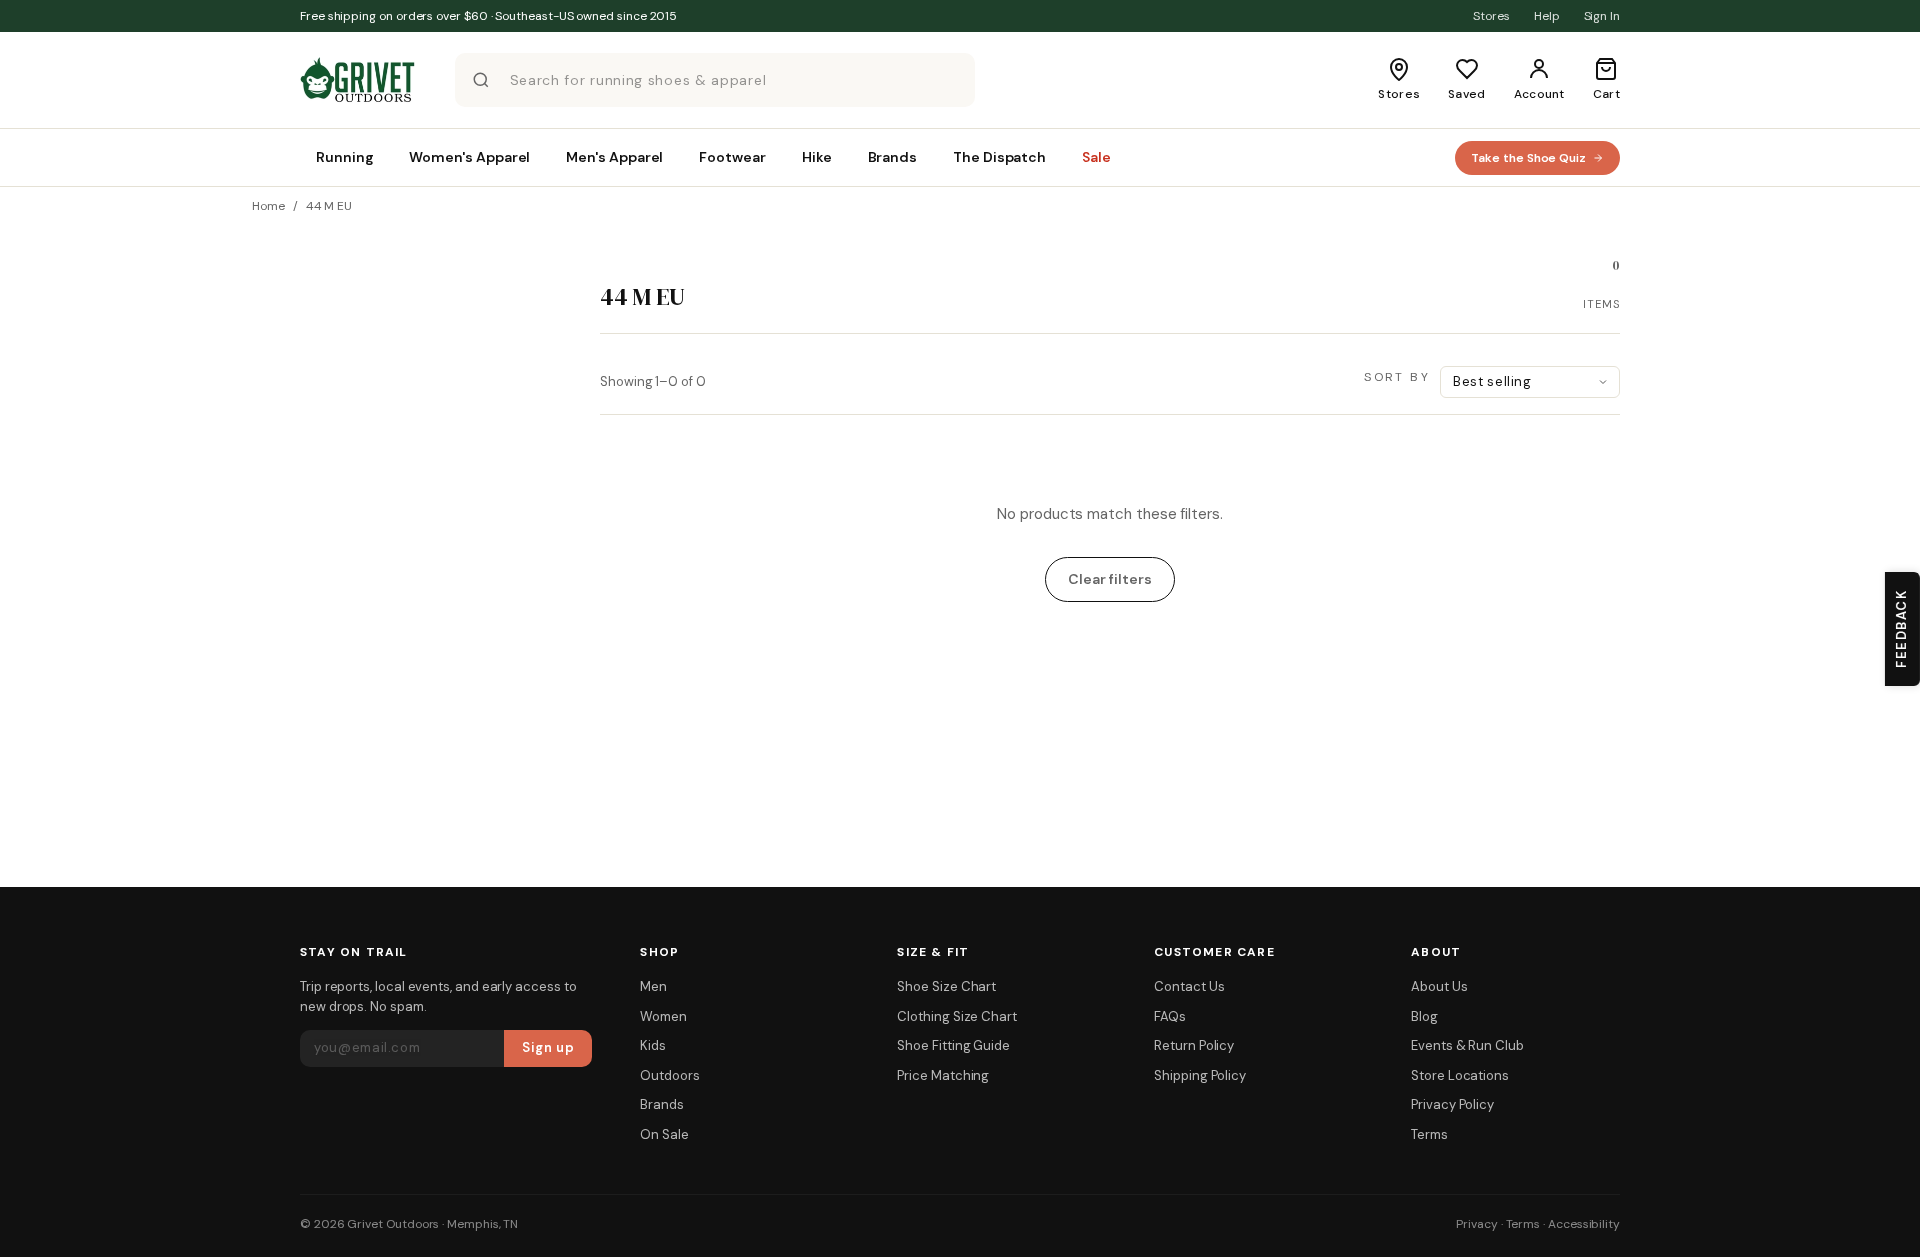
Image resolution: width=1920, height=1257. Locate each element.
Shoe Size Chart (946, 986)
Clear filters (1109, 579)
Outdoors (669, 1075)
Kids (653, 1045)
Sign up (548, 1047)
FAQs (1170, 1016)
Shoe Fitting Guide (953, 1045)
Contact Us (1189, 986)
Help (1547, 16)
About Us (1439, 986)
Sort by (1397, 377)
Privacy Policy (1452, 1104)
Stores (1491, 16)
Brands (662, 1104)
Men (653, 986)
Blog (1424, 1016)
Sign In (1602, 16)
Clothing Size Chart (957, 1016)
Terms (1429, 1134)
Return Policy (1194, 1045)
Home (268, 206)
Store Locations (1460, 1075)
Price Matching (943, 1075)
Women (663, 1016)
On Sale (664, 1134)
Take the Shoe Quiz (1528, 158)
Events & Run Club (1467, 1045)
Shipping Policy (1200, 1075)
